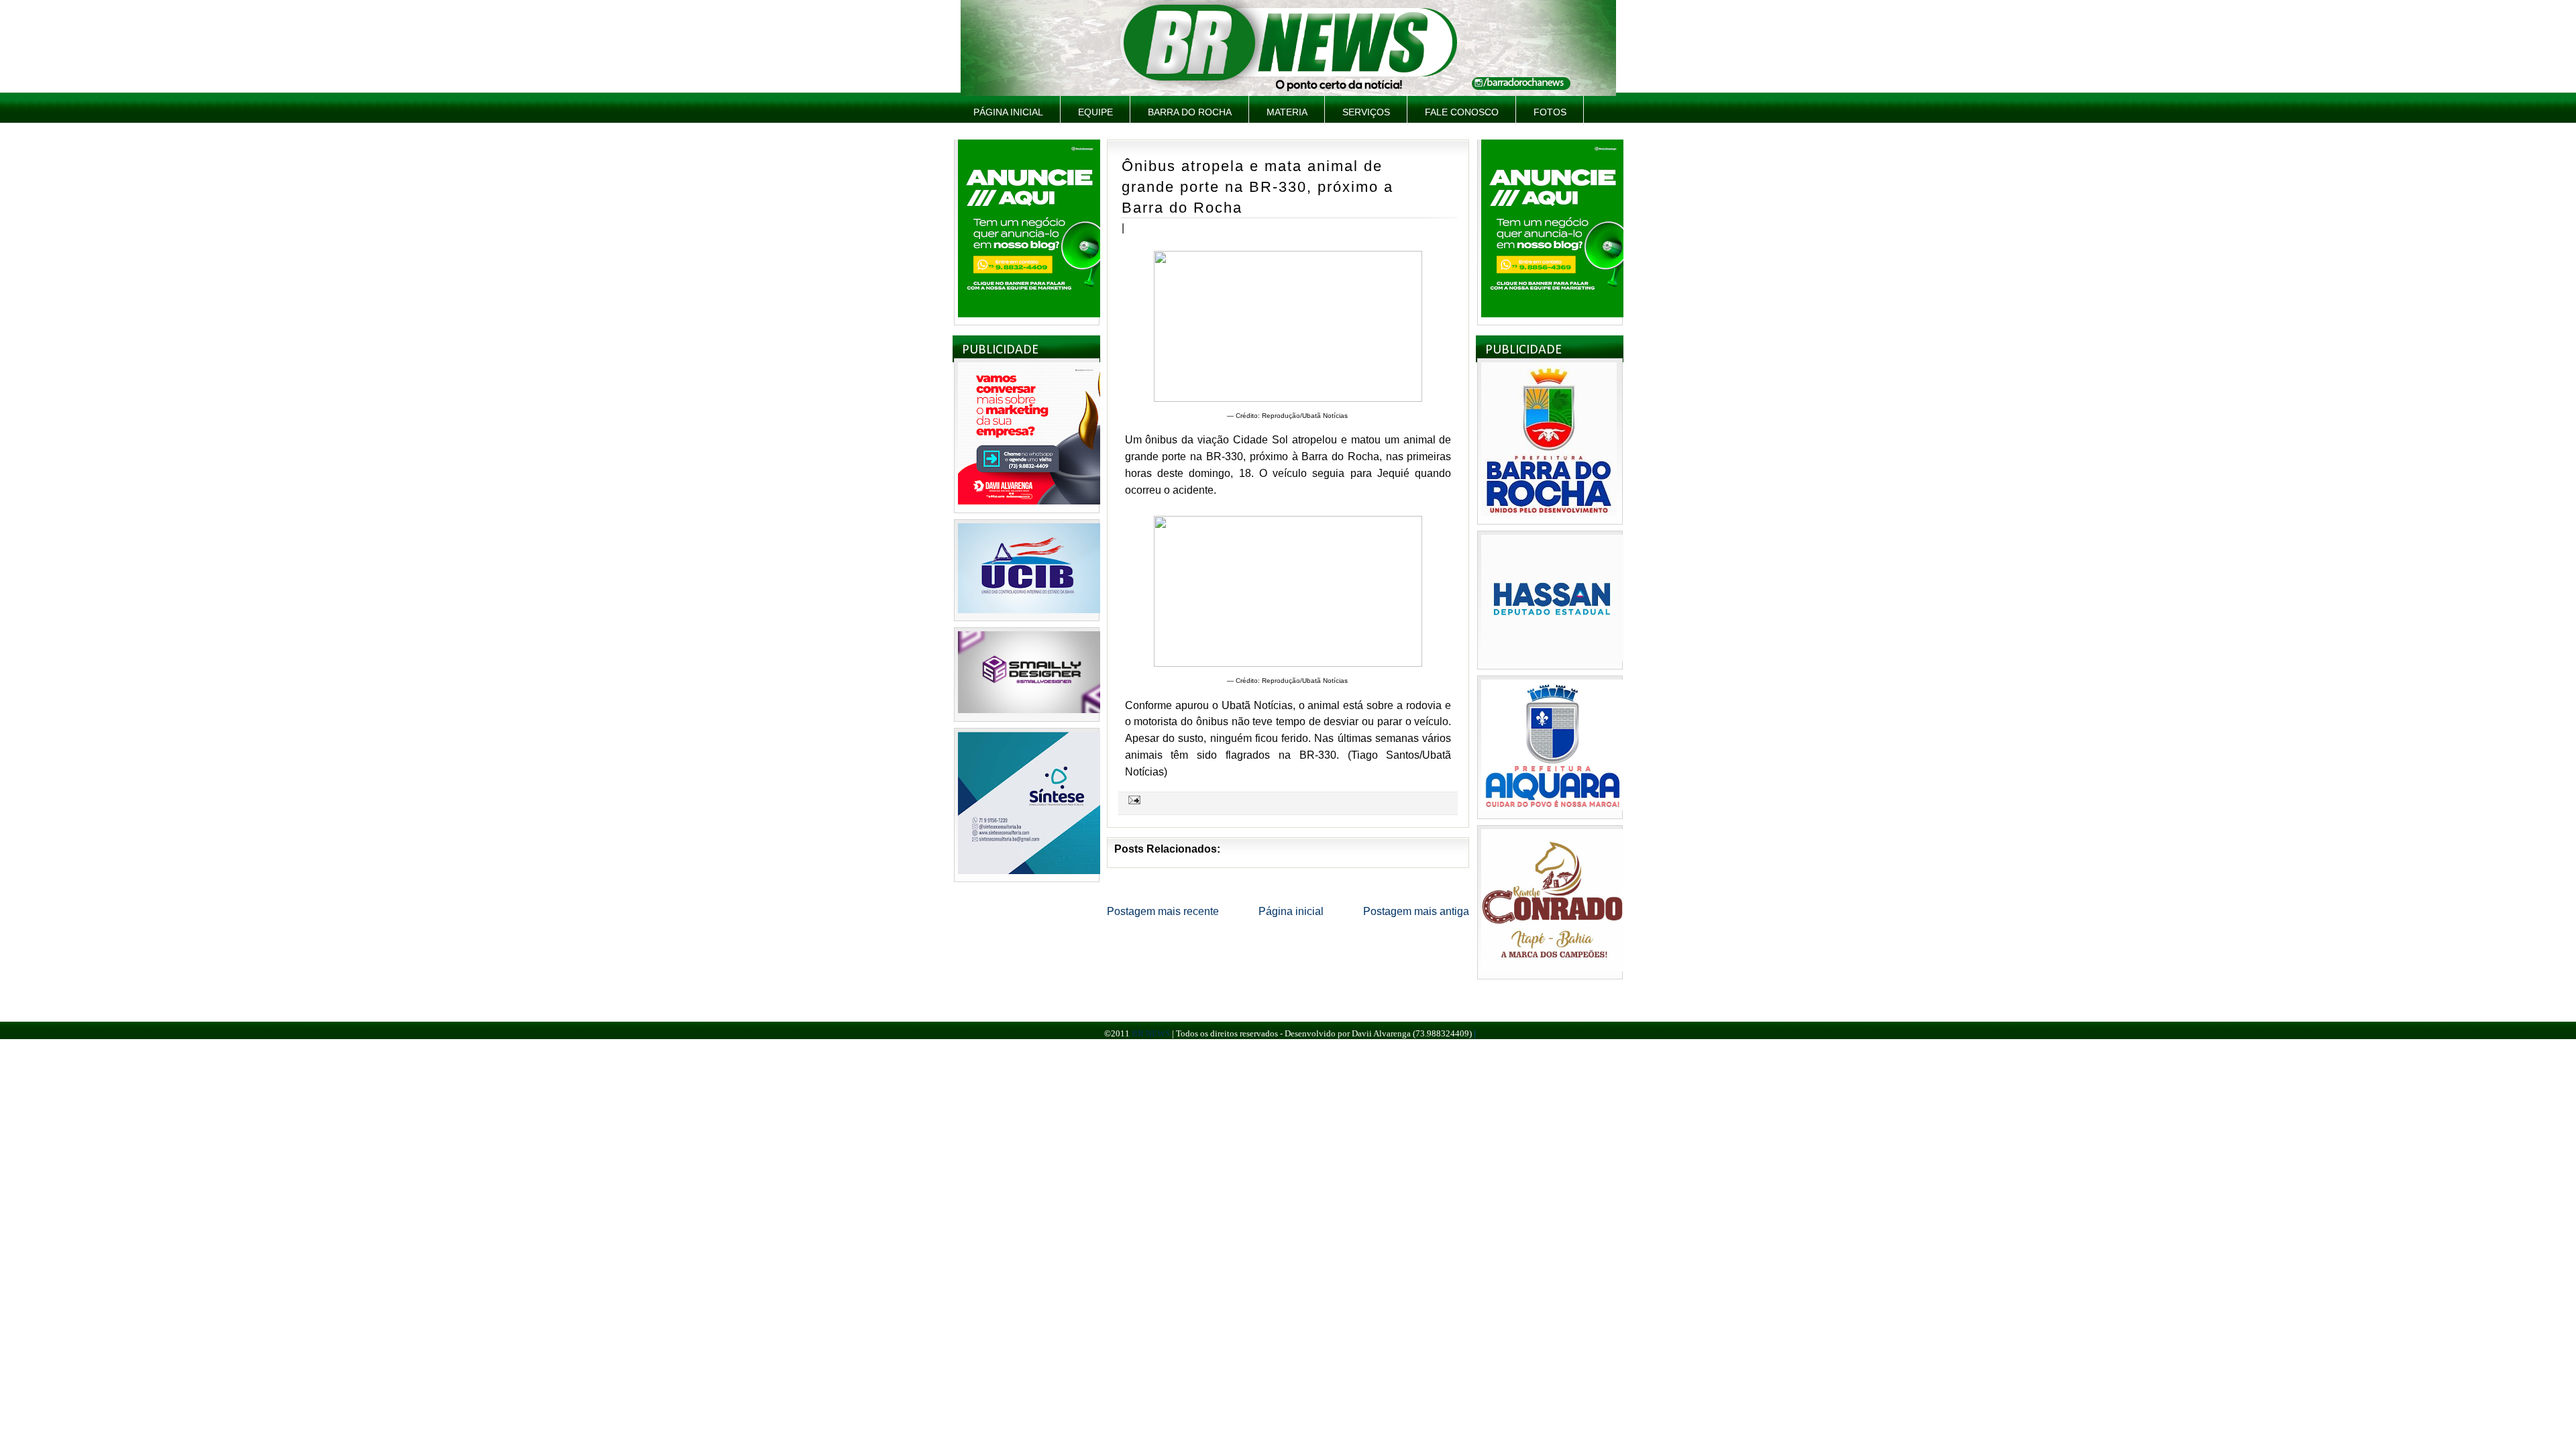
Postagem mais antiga (1416, 911)
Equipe (1095, 112)
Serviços (1366, 112)
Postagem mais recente (1163, 911)
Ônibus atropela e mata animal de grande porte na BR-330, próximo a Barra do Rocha (1257, 186)
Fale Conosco (1462, 112)
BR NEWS (1151, 1033)
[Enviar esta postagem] (1132, 800)
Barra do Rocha (1190, 112)
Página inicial (1008, 112)
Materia (1287, 112)
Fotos (1550, 112)
